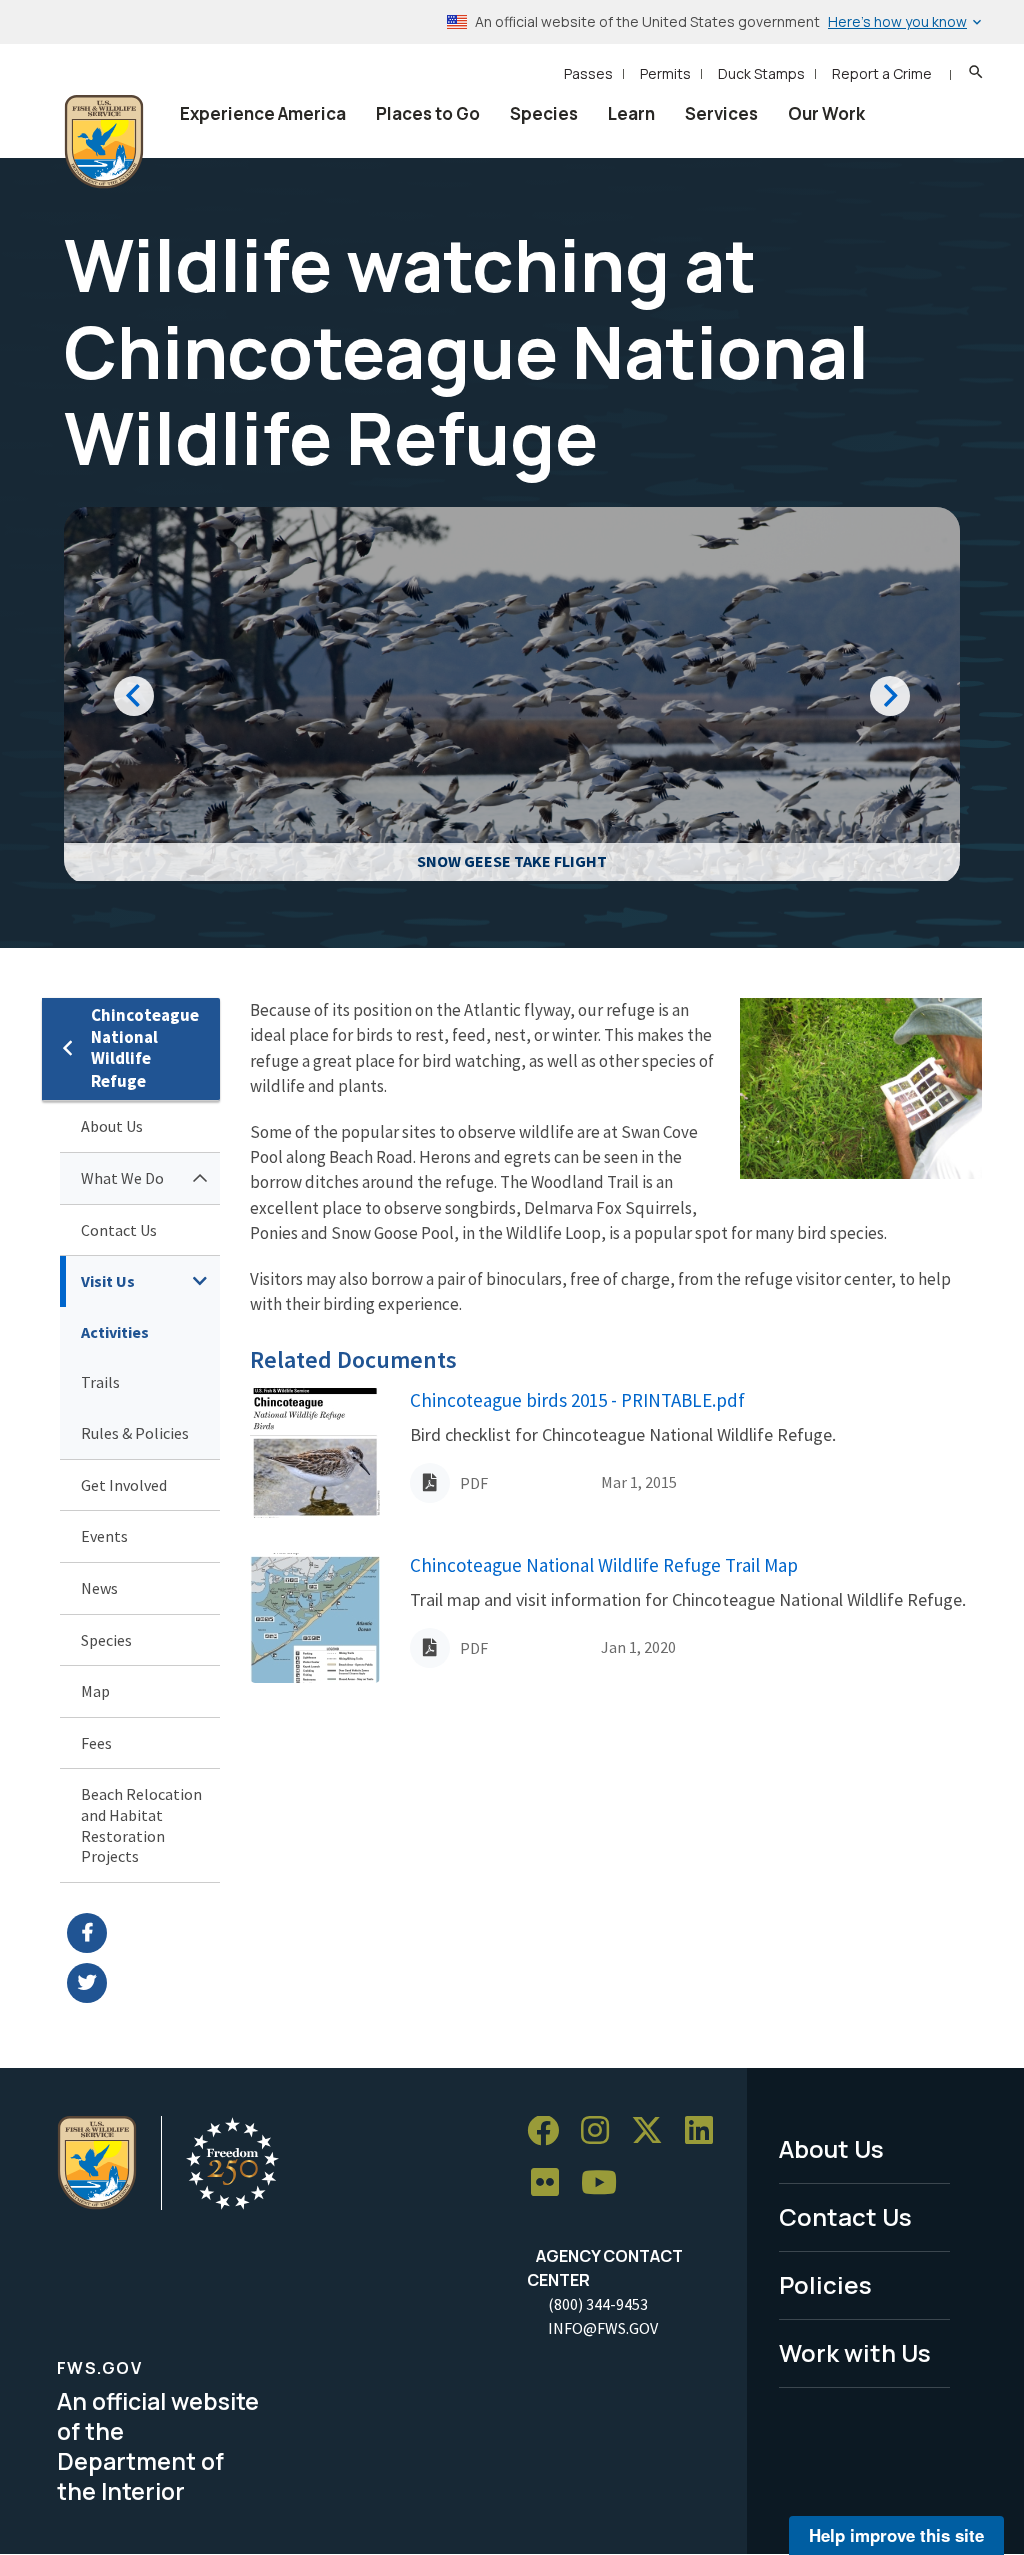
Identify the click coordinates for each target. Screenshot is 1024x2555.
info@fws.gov (603, 2328)
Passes (588, 73)
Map (95, 1691)
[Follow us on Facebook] (550, 2131)
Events (104, 1536)
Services (721, 113)
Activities (115, 1332)
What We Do (122, 1178)
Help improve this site (896, 2535)
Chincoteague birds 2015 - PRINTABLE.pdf (577, 1400)
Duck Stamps (761, 73)
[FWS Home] (104, 142)
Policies (825, 2284)
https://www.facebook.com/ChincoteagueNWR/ (143, 1933)
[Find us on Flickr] (552, 2183)
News (99, 1588)
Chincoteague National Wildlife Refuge (145, 1048)
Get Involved (124, 1485)
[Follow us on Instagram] (602, 2131)
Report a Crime (882, 73)
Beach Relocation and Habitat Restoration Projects (141, 1825)
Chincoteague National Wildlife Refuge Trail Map (604, 1565)
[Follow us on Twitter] (654, 2131)
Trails (100, 1382)
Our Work (826, 113)
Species (544, 113)
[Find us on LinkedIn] (706, 2131)
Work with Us (855, 2352)
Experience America (263, 113)
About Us (112, 1126)
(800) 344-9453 (598, 2304)
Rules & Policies (135, 1433)
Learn (631, 113)
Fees (96, 1743)
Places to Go (428, 113)
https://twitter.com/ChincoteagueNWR (143, 1983)
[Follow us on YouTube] (606, 2183)
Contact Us (119, 1230)
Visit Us (108, 1281)
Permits (665, 73)
